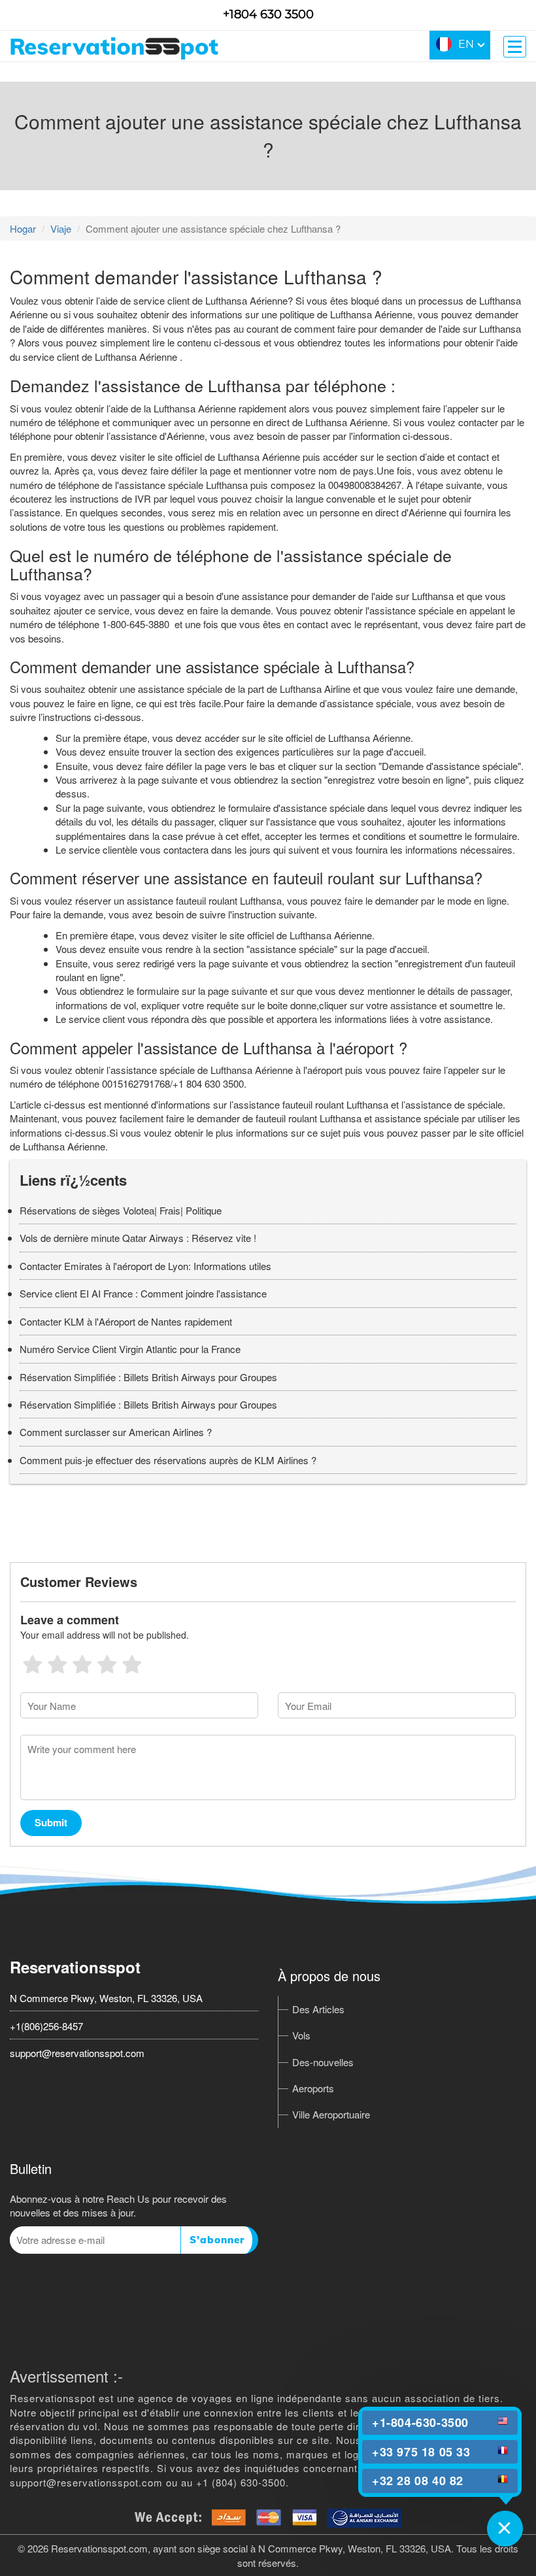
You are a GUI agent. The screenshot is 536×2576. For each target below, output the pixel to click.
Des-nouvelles (323, 2062)
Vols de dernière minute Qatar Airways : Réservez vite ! (138, 1238)
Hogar (23, 228)
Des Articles (318, 2009)
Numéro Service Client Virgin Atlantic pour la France (130, 1349)
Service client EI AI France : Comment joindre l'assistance (143, 1293)
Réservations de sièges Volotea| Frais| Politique (121, 1210)
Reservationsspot (75, 1967)
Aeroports (313, 2088)
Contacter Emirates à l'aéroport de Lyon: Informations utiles (145, 1266)
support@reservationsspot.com (77, 2053)
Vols (301, 2035)
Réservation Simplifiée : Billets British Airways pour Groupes (148, 1377)
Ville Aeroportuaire (331, 2114)
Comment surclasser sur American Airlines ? (116, 1432)
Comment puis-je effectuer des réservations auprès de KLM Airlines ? (168, 1460)
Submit (51, 1822)
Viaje (61, 228)
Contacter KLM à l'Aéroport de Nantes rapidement (126, 1321)
